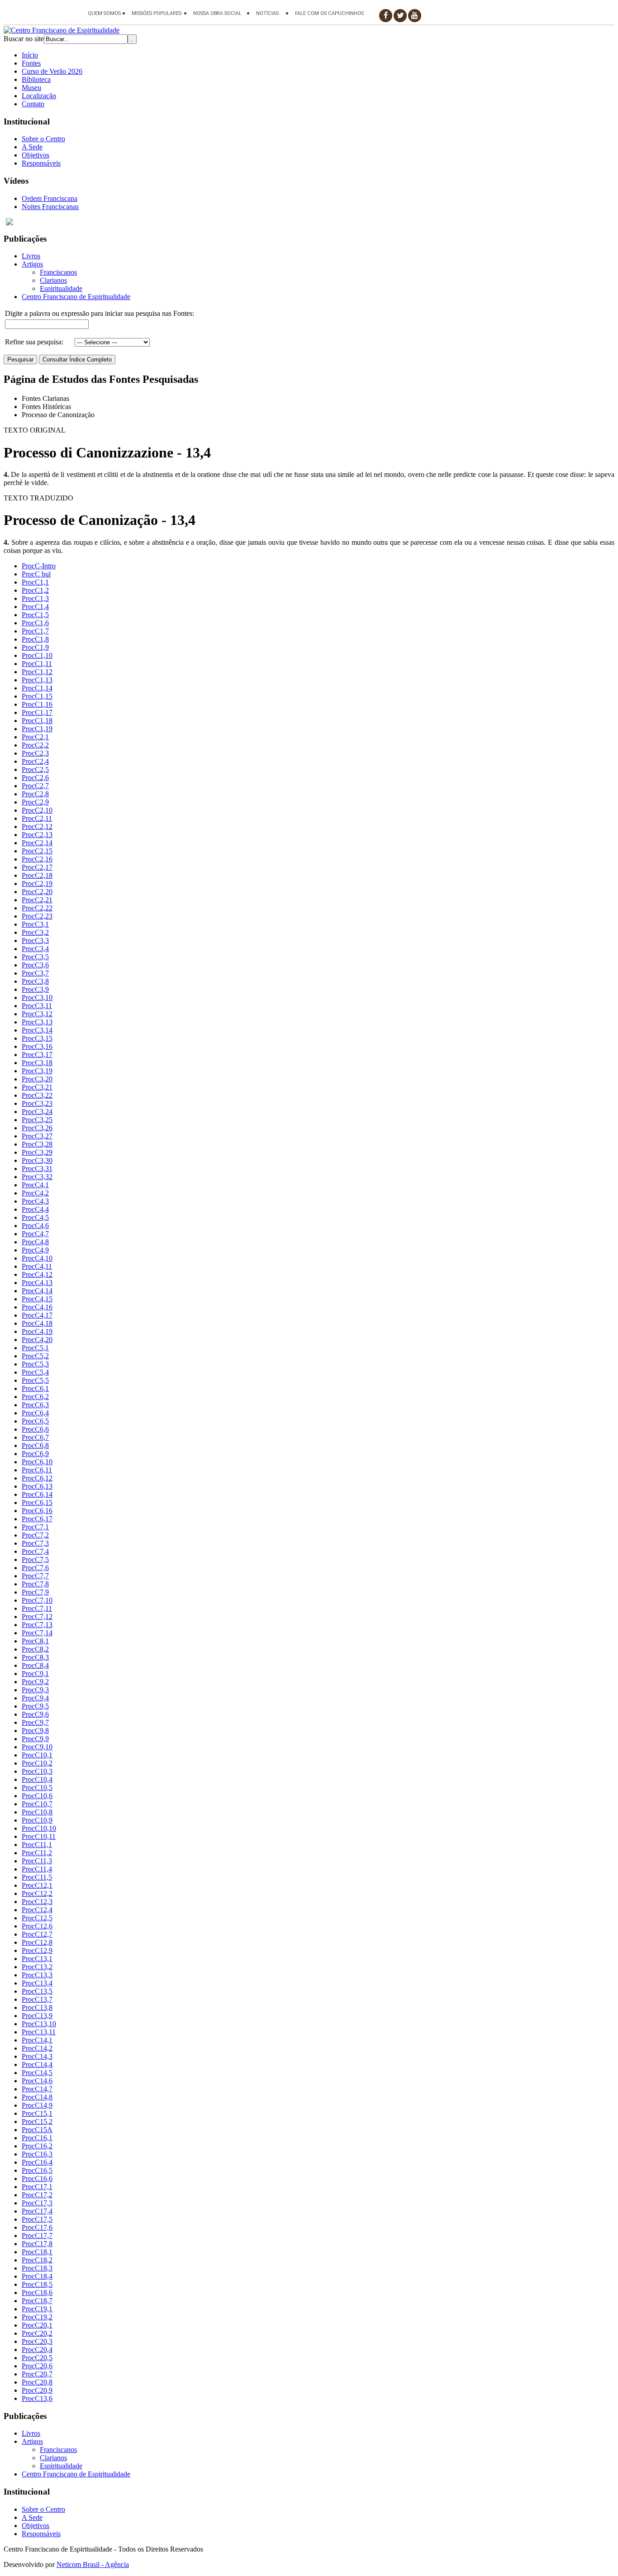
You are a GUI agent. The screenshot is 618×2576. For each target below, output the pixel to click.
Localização (39, 96)
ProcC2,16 (37, 859)
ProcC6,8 (35, 1445)
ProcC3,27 (37, 1136)
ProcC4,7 (35, 1234)
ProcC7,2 (35, 1535)
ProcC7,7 (35, 1576)
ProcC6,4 (35, 1413)
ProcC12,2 (37, 1893)
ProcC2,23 (37, 916)
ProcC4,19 (37, 1331)
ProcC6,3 (35, 1405)
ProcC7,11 (37, 1608)
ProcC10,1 (37, 1755)
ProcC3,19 (37, 1071)
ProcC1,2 (35, 590)
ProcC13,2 (37, 1967)
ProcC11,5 (37, 1877)
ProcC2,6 (35, 778)
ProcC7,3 (35, 1543)
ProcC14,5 (37, 2073)
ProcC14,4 (37, 2064)
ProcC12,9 (37, 1950)
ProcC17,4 (37, 2211)
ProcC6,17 (37, 1519)
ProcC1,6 (35, 623)
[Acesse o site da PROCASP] (309, 222)
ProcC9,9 (35, 1739)
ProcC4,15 (37, 1299)
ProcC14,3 (37, 2056)
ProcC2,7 (35, 786)
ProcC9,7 (35, 1722)
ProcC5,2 (35, 1356)
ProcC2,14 (37, 843)
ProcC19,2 (37, 2317)
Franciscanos (58, 272)
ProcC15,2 (37, 2121)
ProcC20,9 (37, 2390)
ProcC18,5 (37, 2284)
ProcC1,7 (35, 631)
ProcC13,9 (37, 2016)
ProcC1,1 (35, 582)
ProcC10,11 (39, 1836)
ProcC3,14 (37, 1030)
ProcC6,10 (37, 1462)
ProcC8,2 (35, 1649)
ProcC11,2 (37, 1853)
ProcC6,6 (35, 1429)
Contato (33, 104)
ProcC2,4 (35, 761)
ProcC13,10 (39, 2024)
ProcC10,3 (37, 1771)
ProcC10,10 (39, 1828)
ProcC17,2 (37, 2195)
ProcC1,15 (37, 696)
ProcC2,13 (37, 835)
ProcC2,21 (37, 900)
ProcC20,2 (37, 2333)
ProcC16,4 (37, 2162)
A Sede (32, 147)
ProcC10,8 (37, 1812)
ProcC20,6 (37, 2366)
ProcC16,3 (37, 2154)
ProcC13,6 (37, 2398)
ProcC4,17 (37, 1315)
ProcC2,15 (37, 851)
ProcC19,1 (37, 2309)
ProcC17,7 (37, 2236)
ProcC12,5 (37, 1918)
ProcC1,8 (35, 639)
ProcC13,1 (37, 1959)
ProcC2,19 (37, 883)
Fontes (31, 63)
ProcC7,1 (35, 1527)
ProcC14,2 (37, 2048)
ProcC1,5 (35, 615)
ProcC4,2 (35, 1193)
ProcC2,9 (35, 802)
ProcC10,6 (37, 1796)
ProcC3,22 (37, 1095)
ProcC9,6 (35, 1714)
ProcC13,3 (37, 1975)
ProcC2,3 (35, 753)
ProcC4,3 (35, 1201)
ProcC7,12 (37, 1617)
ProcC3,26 (37, 1128)
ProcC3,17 (37, 1055)
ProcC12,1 (37, 1885)
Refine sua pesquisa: (34, 342)
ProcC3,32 (37, 1177)
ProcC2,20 (37, 892)
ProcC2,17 (37, 867)
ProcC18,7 (37, 2301)
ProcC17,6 (37, 2227)
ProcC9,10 (37, 1747)
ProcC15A (37, 2130)
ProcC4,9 (35, 1250)
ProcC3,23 (37, 1103)
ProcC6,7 (35, 1437)
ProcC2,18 (37, 875)
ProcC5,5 (35, 1380)
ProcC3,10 (37, 998)
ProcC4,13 (37, 1283)
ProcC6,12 (37, 1478)
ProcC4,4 (35, 1209)
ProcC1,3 (35, 598)
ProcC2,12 (37, 826)
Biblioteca (36, 79)
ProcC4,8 (35, 1242)
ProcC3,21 (37, 1087)
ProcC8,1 (35, 1641)
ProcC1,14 (37, 688)
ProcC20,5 (37, 2358)
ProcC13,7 (37, 1999)
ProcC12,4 (37, 1910)
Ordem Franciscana (50, 198)
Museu (31, 88)
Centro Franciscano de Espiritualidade (76, 297)
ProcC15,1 (37, 2113)
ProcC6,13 (37, 1486)
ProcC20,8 (37, 2382)
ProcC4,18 (37, 1323)
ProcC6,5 (35, 1421)
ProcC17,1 (37, 2187)
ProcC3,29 (37, 1152)
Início (30, 55)
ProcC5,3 (35, 1364)
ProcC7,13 (37, 1625)
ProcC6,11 (37, 1470)
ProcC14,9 (37, 2105)
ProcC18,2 (37, 2260)
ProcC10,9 (37, 1820)
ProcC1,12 (37, 672)
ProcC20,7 (37, 2374)
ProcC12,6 (37, 1926)
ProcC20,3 (37, 2341)
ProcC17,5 (37, 2219)
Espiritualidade (61, 288)
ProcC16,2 (37, 2146)
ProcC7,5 (35, 1559)
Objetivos (36, 155)
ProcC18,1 (37, 2252)
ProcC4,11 (37, 1266)
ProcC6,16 (37, 1511)
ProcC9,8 (35, 1731)
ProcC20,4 (37, 2350)
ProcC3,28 (37, 1144)
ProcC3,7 (35, 973)
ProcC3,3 (35, 940)
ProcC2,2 (35, 745)
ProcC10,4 (37, 1779)
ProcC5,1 (35, 1348)
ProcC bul (36, 574)
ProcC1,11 (37, 664)
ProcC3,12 (37, 1014)
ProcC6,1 (35, 1388)
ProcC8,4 (35, 1665)
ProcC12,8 (37, 1942)
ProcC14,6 (37, 2081)
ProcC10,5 (37, 1788)
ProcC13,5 (37, 1991)
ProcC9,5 (35, 1706)
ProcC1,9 (35, 647)
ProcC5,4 (35, 1372)
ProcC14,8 (37, 2097)
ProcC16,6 (37, 2178)
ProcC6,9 (35, 1454)
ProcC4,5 (35, 1217)
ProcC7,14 (37, 1633)
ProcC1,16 (37, 704)
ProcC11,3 (37, 1861)
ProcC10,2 (37, 1763)
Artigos (32, 264)
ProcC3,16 (37, 1046)
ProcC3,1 (35, 924)
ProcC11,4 (37, 1869)
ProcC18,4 (37, 2276)
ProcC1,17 (37, 712)
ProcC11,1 (37, 1845)
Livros (31, 256)
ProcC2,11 (37, 818)
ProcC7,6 (35, 1568)
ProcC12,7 (37, 1934)
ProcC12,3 (37, 1902)
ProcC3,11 (37, 1006)
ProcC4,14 (37, 1291)
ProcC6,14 (37, 1494)
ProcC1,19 (37, 729)
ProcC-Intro (39, 566)
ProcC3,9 (35, 989)
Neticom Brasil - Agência (93, 2564)
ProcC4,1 (35, 1185)
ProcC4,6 (35, 1226)
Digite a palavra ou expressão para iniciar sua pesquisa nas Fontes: (100, 313)
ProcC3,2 (35, 932)
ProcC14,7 (37, 2089)
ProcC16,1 (37, 2138)
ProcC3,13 (37, 1022)
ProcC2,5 (35, 769)
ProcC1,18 (37, 721)
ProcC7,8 (35, 1584)
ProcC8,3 (35, 1657)
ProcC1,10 (37, 655)
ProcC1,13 (37, 680)
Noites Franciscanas (50, 207)
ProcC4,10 (37, 1258)
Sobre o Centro (43, 139)
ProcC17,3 (37, 2203)
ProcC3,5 (35, 957)
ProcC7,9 (35, 1592)
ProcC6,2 (35, 1397)
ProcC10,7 (37, 1804)
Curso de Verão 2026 (52, 71)
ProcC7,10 (37, 1600)
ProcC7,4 (35, 1551)
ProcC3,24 (37, 1112)
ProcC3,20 (37, 1079)
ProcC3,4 (35, 949)
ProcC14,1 (37, 2040)
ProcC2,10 (37, 810)
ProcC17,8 (37, 2244)
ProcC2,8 (35, 794)
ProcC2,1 (35, 737)
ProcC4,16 (37, 1307)
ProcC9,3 (35, 1690)
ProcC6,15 (37, 1502)
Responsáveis (41, 163)
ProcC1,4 (35, 607)
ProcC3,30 (37, 1160)
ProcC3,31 (37, 1169)
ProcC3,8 (35, 981)
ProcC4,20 (37, 1340)
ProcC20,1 (37, 2325)
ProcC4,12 (37, 1274)
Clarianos (53, 280)
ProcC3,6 (35, 965)
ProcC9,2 (35, 1682)
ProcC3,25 (37, 1120)
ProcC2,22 (37, 908)
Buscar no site (24, 39)
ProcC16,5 (37, 2170)
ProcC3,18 (37, 1063)
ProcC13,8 (37, 2007)
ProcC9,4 (35, 1698)
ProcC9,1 (35, 1674)
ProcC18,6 (37, 2293)
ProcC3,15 (37, 1038)
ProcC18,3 (37, 2268)
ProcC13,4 (37, 1983)
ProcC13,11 (39, 2032)
